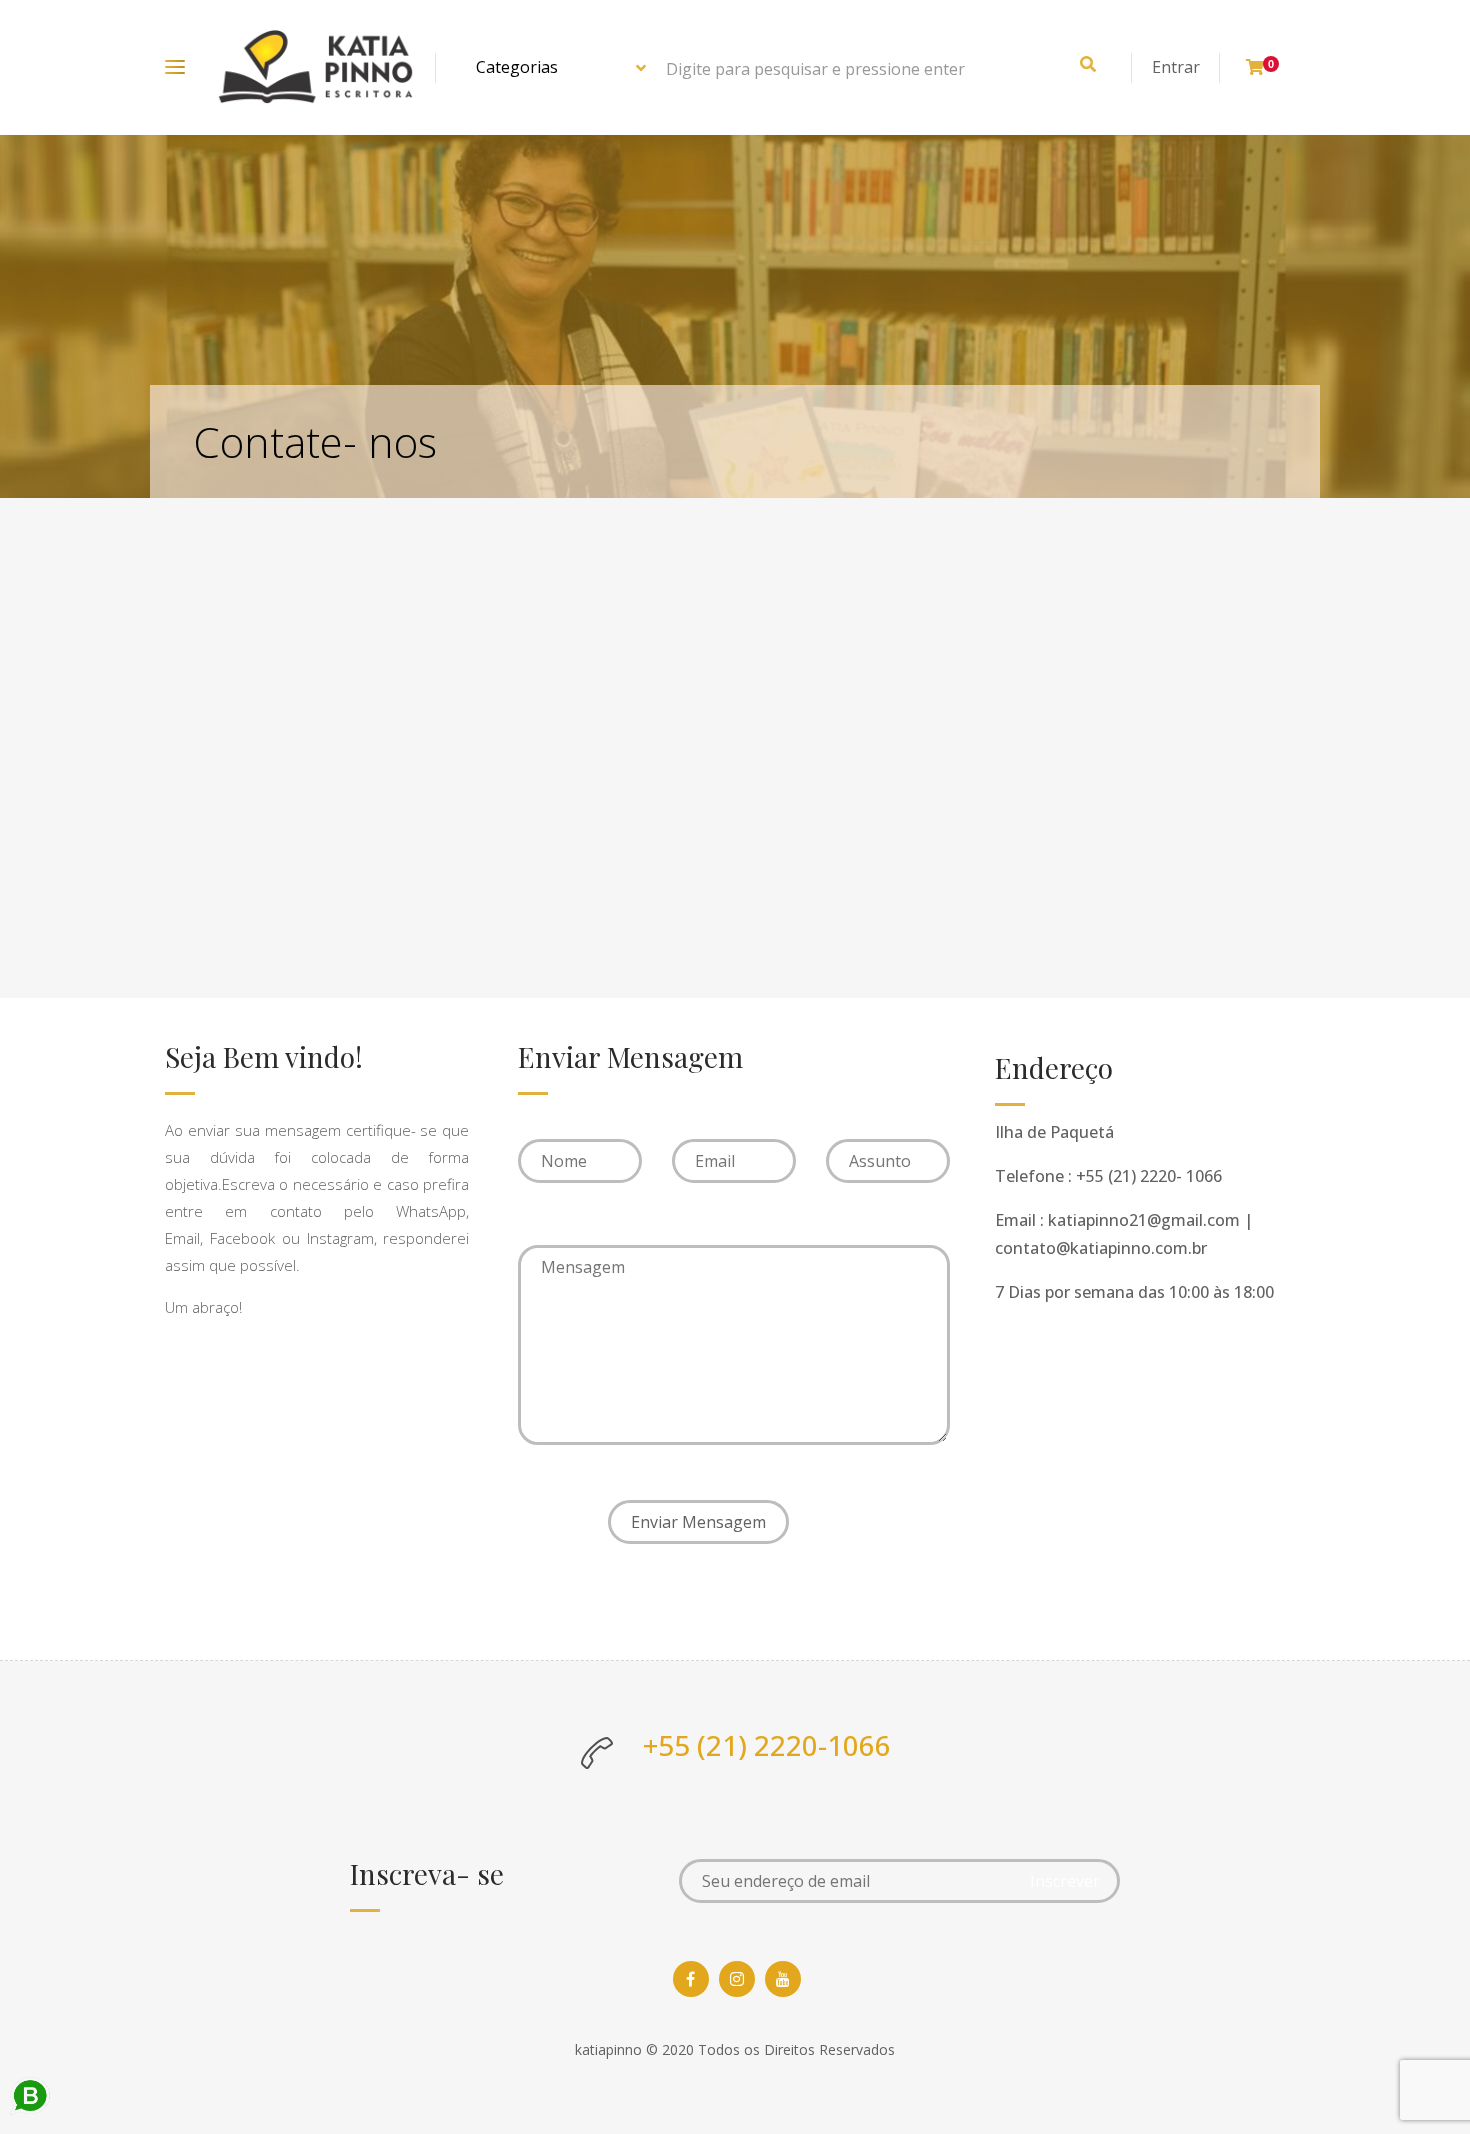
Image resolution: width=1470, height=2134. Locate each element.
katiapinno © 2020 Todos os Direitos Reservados (735, 2049)
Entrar (1176, 67)
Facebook (242, 1238)
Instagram (340, 1238)
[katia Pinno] (315, 67)
